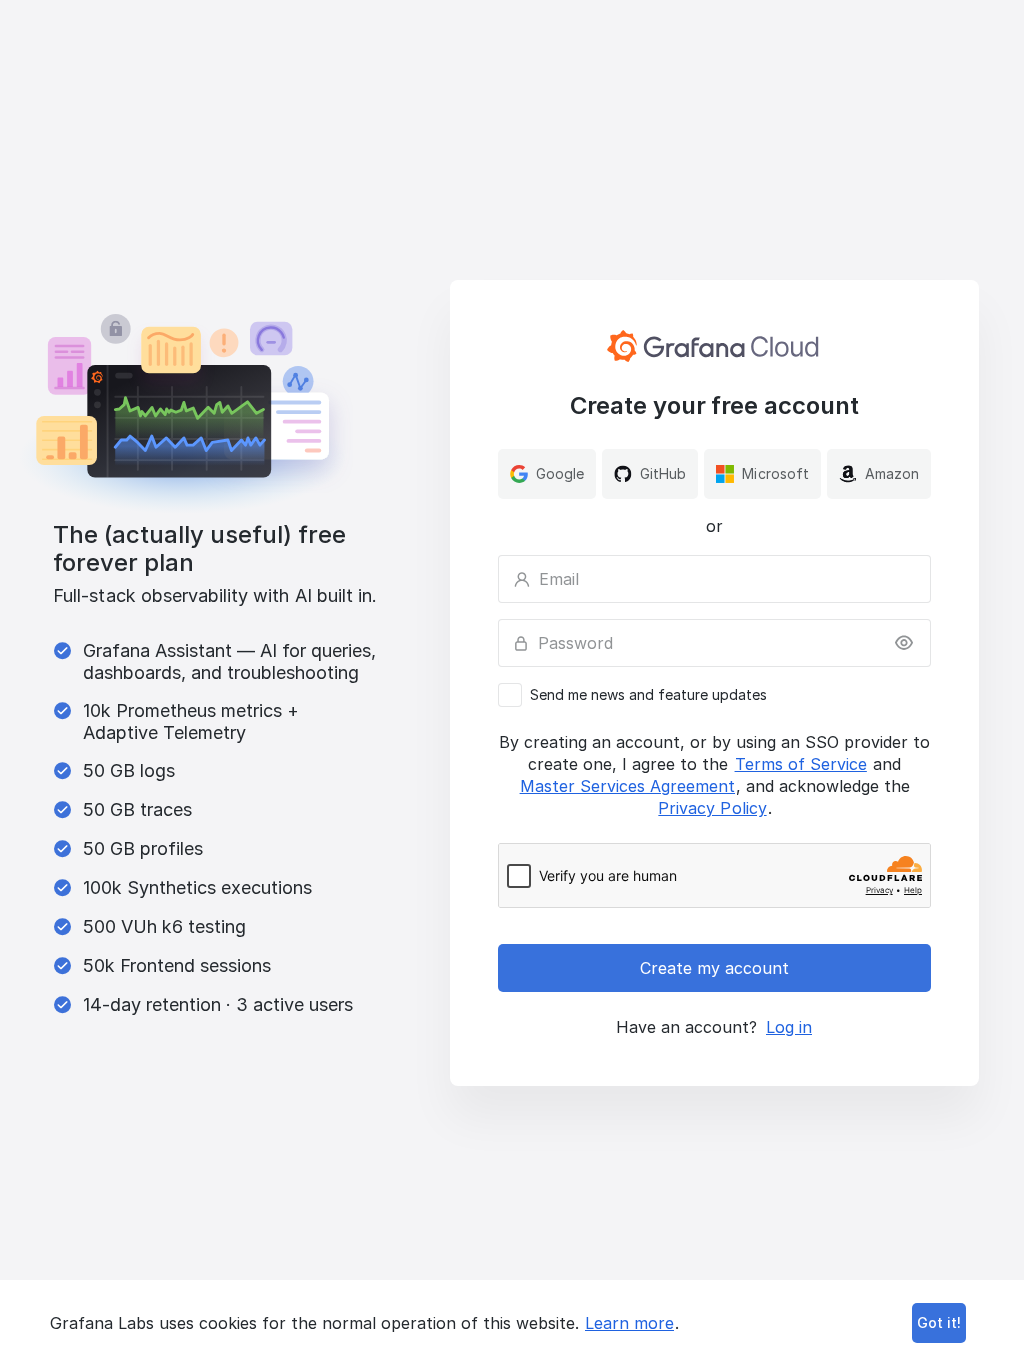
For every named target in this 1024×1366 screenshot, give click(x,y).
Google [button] (560, 473)
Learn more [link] (629, 1323)
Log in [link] (789, 1027)
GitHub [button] (663, 473)
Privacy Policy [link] (712, 808)
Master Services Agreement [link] (627, 786)
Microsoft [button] (775, 473)
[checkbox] (714, 695)
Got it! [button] (939, 1322)
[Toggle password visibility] (904, 643)
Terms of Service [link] (801, 764)
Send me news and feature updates (648, 695)
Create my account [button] (714, 968)
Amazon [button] (892, 473)
